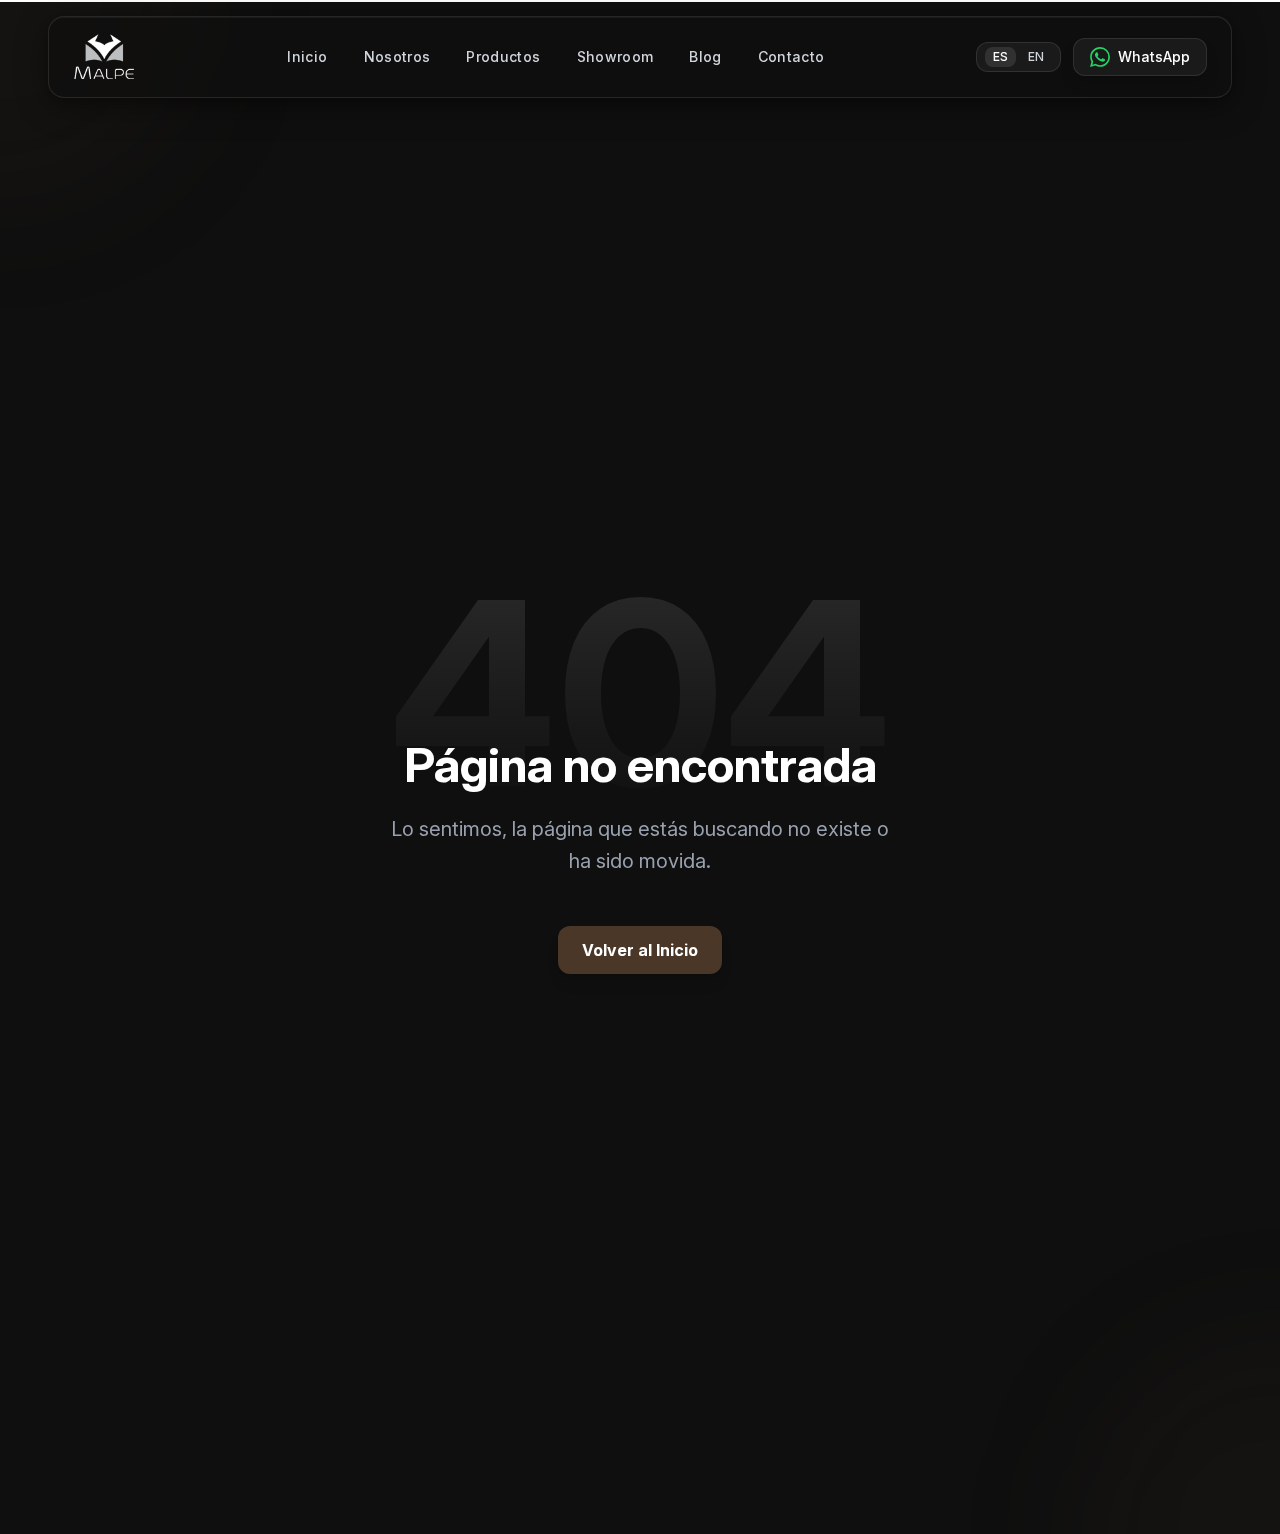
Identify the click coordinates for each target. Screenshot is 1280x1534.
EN (1036, 56)
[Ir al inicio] (104, 57)
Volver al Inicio (640, 950)
